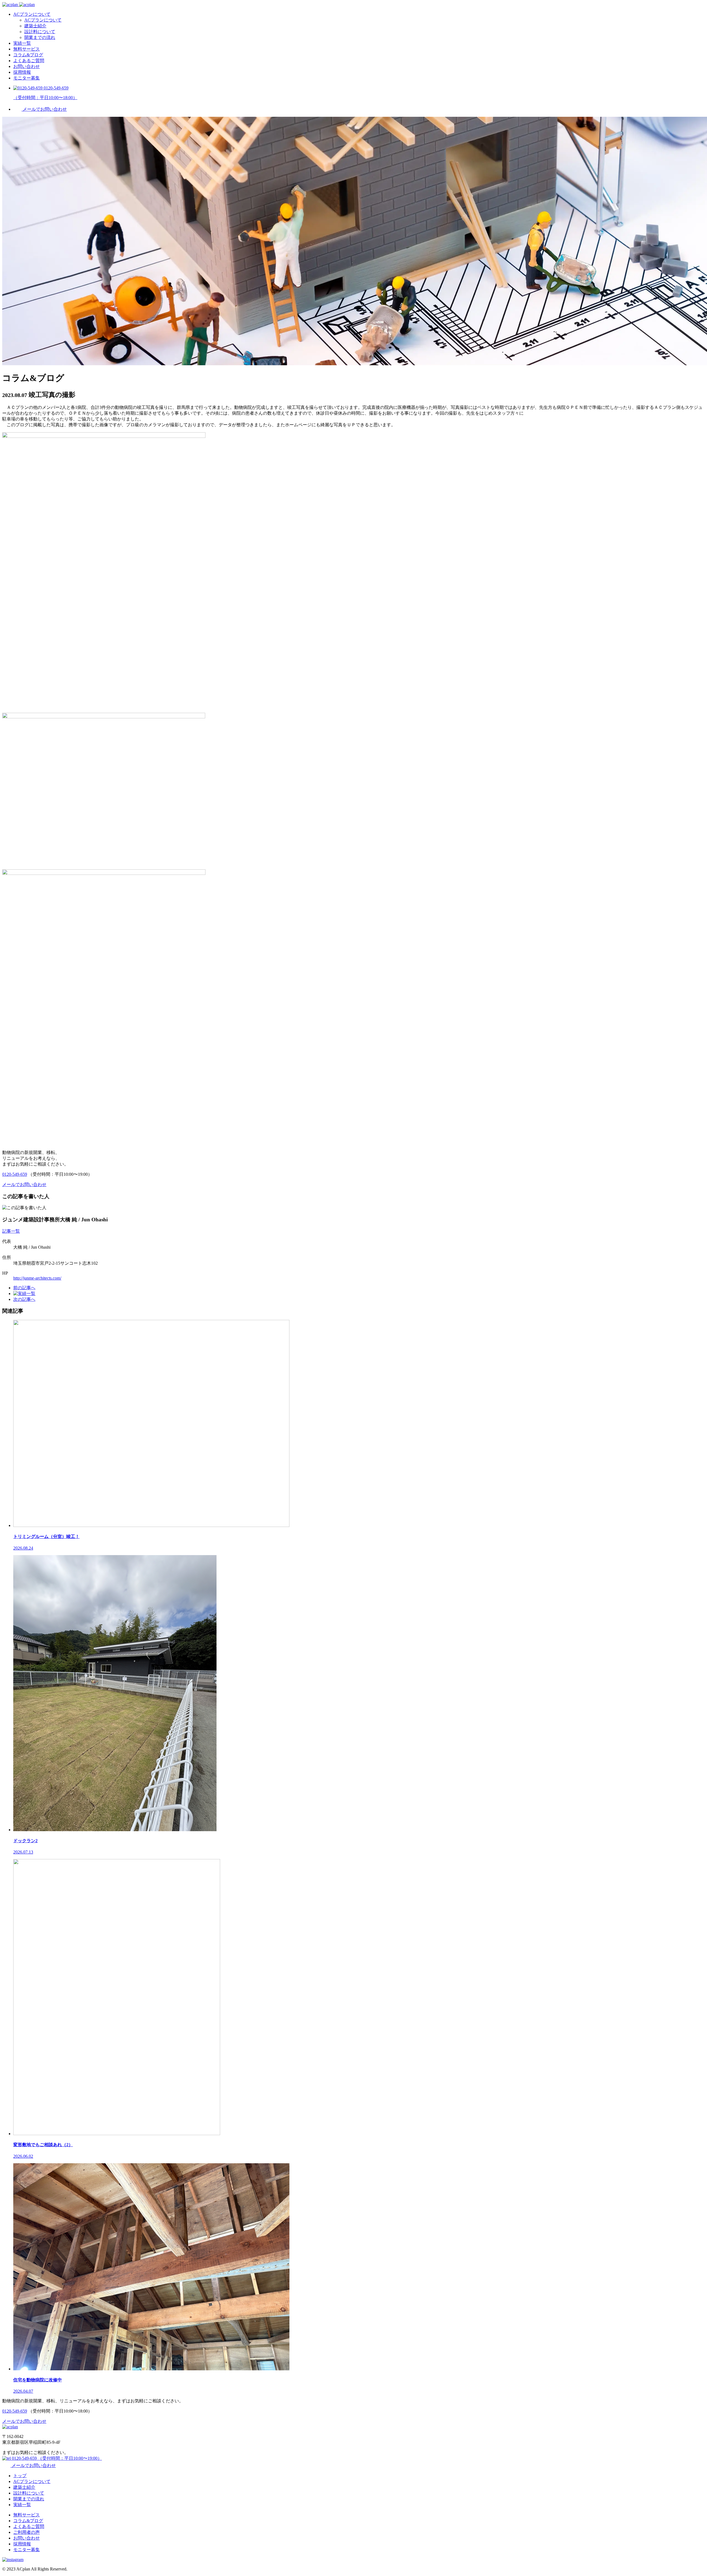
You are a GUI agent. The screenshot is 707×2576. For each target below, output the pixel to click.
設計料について (40, 32)
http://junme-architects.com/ (37, 1278)
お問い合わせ (27, 66)
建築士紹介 (35, 26)
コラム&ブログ (28, 55)
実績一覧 (22, 43)
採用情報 (22, 72)
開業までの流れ (40, 37)
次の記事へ (24, 1299)
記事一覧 (11, 1231)
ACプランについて (32, 14)
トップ (20, 2476)
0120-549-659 (15, 1174)
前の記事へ (24, 1288)
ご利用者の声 (27, 2532)
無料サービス (27, 49)
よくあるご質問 (29, 61)
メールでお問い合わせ (33, 2465)
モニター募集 (27, 78)
